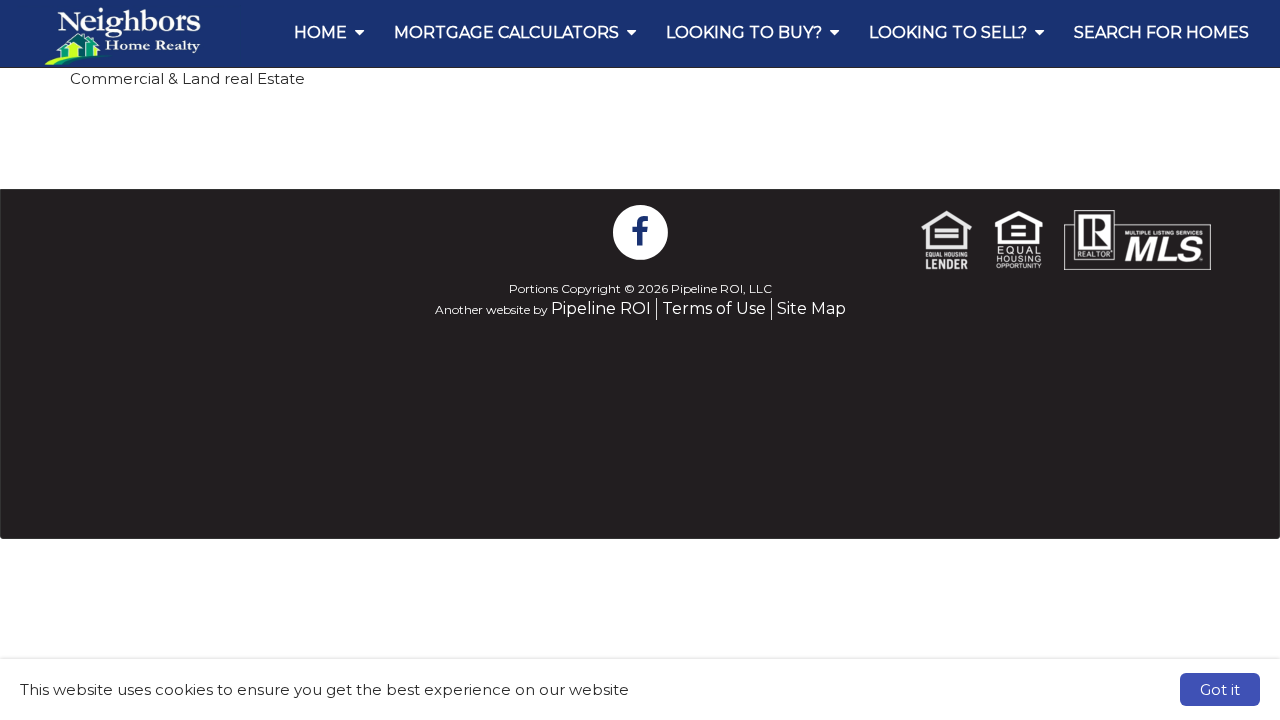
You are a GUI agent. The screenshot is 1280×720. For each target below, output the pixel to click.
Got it (1220, 689)
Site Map (811, 308)
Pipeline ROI (601, 308)
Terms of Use (714, 308)
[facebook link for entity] (640, 231)
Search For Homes (1161, 32)
